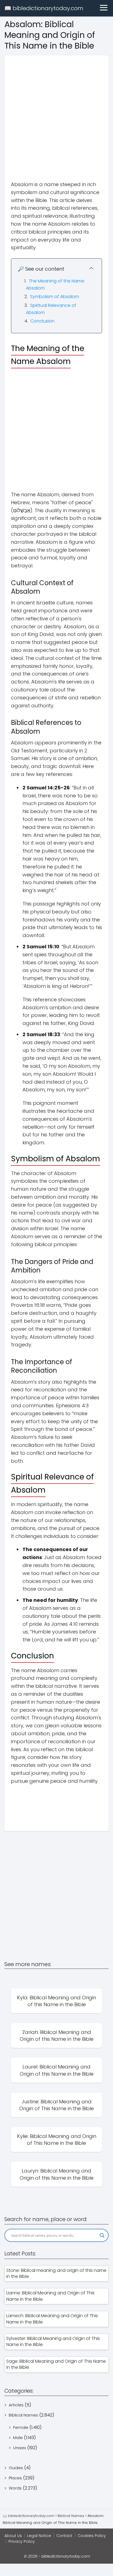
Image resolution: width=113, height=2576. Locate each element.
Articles (16, 2405)
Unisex (20, 2448)
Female (21, 2427)
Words (15, 2488)
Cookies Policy (92, 2536)
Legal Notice (39, 2536)
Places (15, 2478)
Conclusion (43, 321)
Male (18, 2438)
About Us (13, 2536)
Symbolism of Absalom (55, 297)
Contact (64, 2536)
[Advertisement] (56, 112)
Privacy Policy (22, 2541)
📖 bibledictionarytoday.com (44, 8)
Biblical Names (23, 2415)
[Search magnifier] (102, 2235)
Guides (16, 2468)
